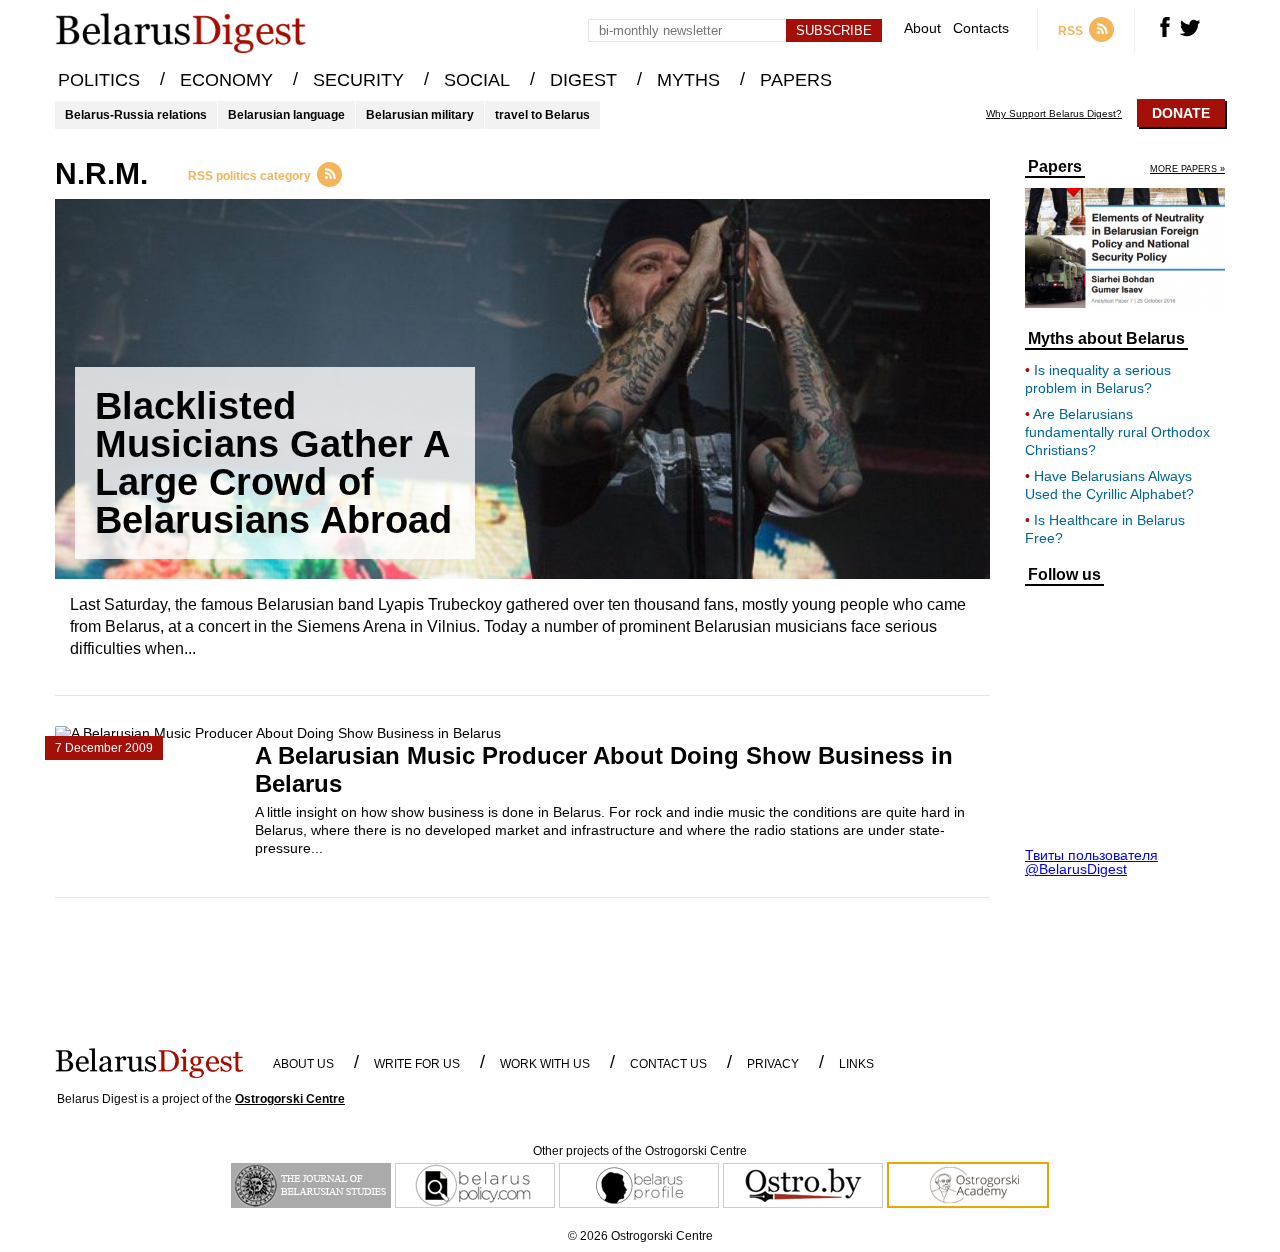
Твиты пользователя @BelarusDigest (1091, 862)
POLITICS (99, 80)
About (922, 28)
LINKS (856, 1064)
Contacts (981, 28)
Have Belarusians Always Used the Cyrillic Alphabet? (1109, 485)
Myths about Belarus (1106, 339)
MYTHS (688, 80)
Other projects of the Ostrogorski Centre (640, 1151)
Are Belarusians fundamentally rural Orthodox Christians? (1117, 432)
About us (303, 1064)
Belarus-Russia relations (136, 115)
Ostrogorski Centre (290, 1099)
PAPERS (796, 80)
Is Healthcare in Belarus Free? (1105, 529)
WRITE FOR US (417, 1064)
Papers (1055, 167)
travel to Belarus (542, 115)
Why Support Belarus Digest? (1054, 114)
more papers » (1187, 169)
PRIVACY (773, 1064)
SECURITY (358, 80)
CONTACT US (668, 1064)
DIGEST (583, 80)
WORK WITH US (545, 1064)
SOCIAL (477, 80)
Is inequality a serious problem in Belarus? (1098, 379)
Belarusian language (286, 115)
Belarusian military (420, 115)
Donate (1181, 113)
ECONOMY (226, 80)
